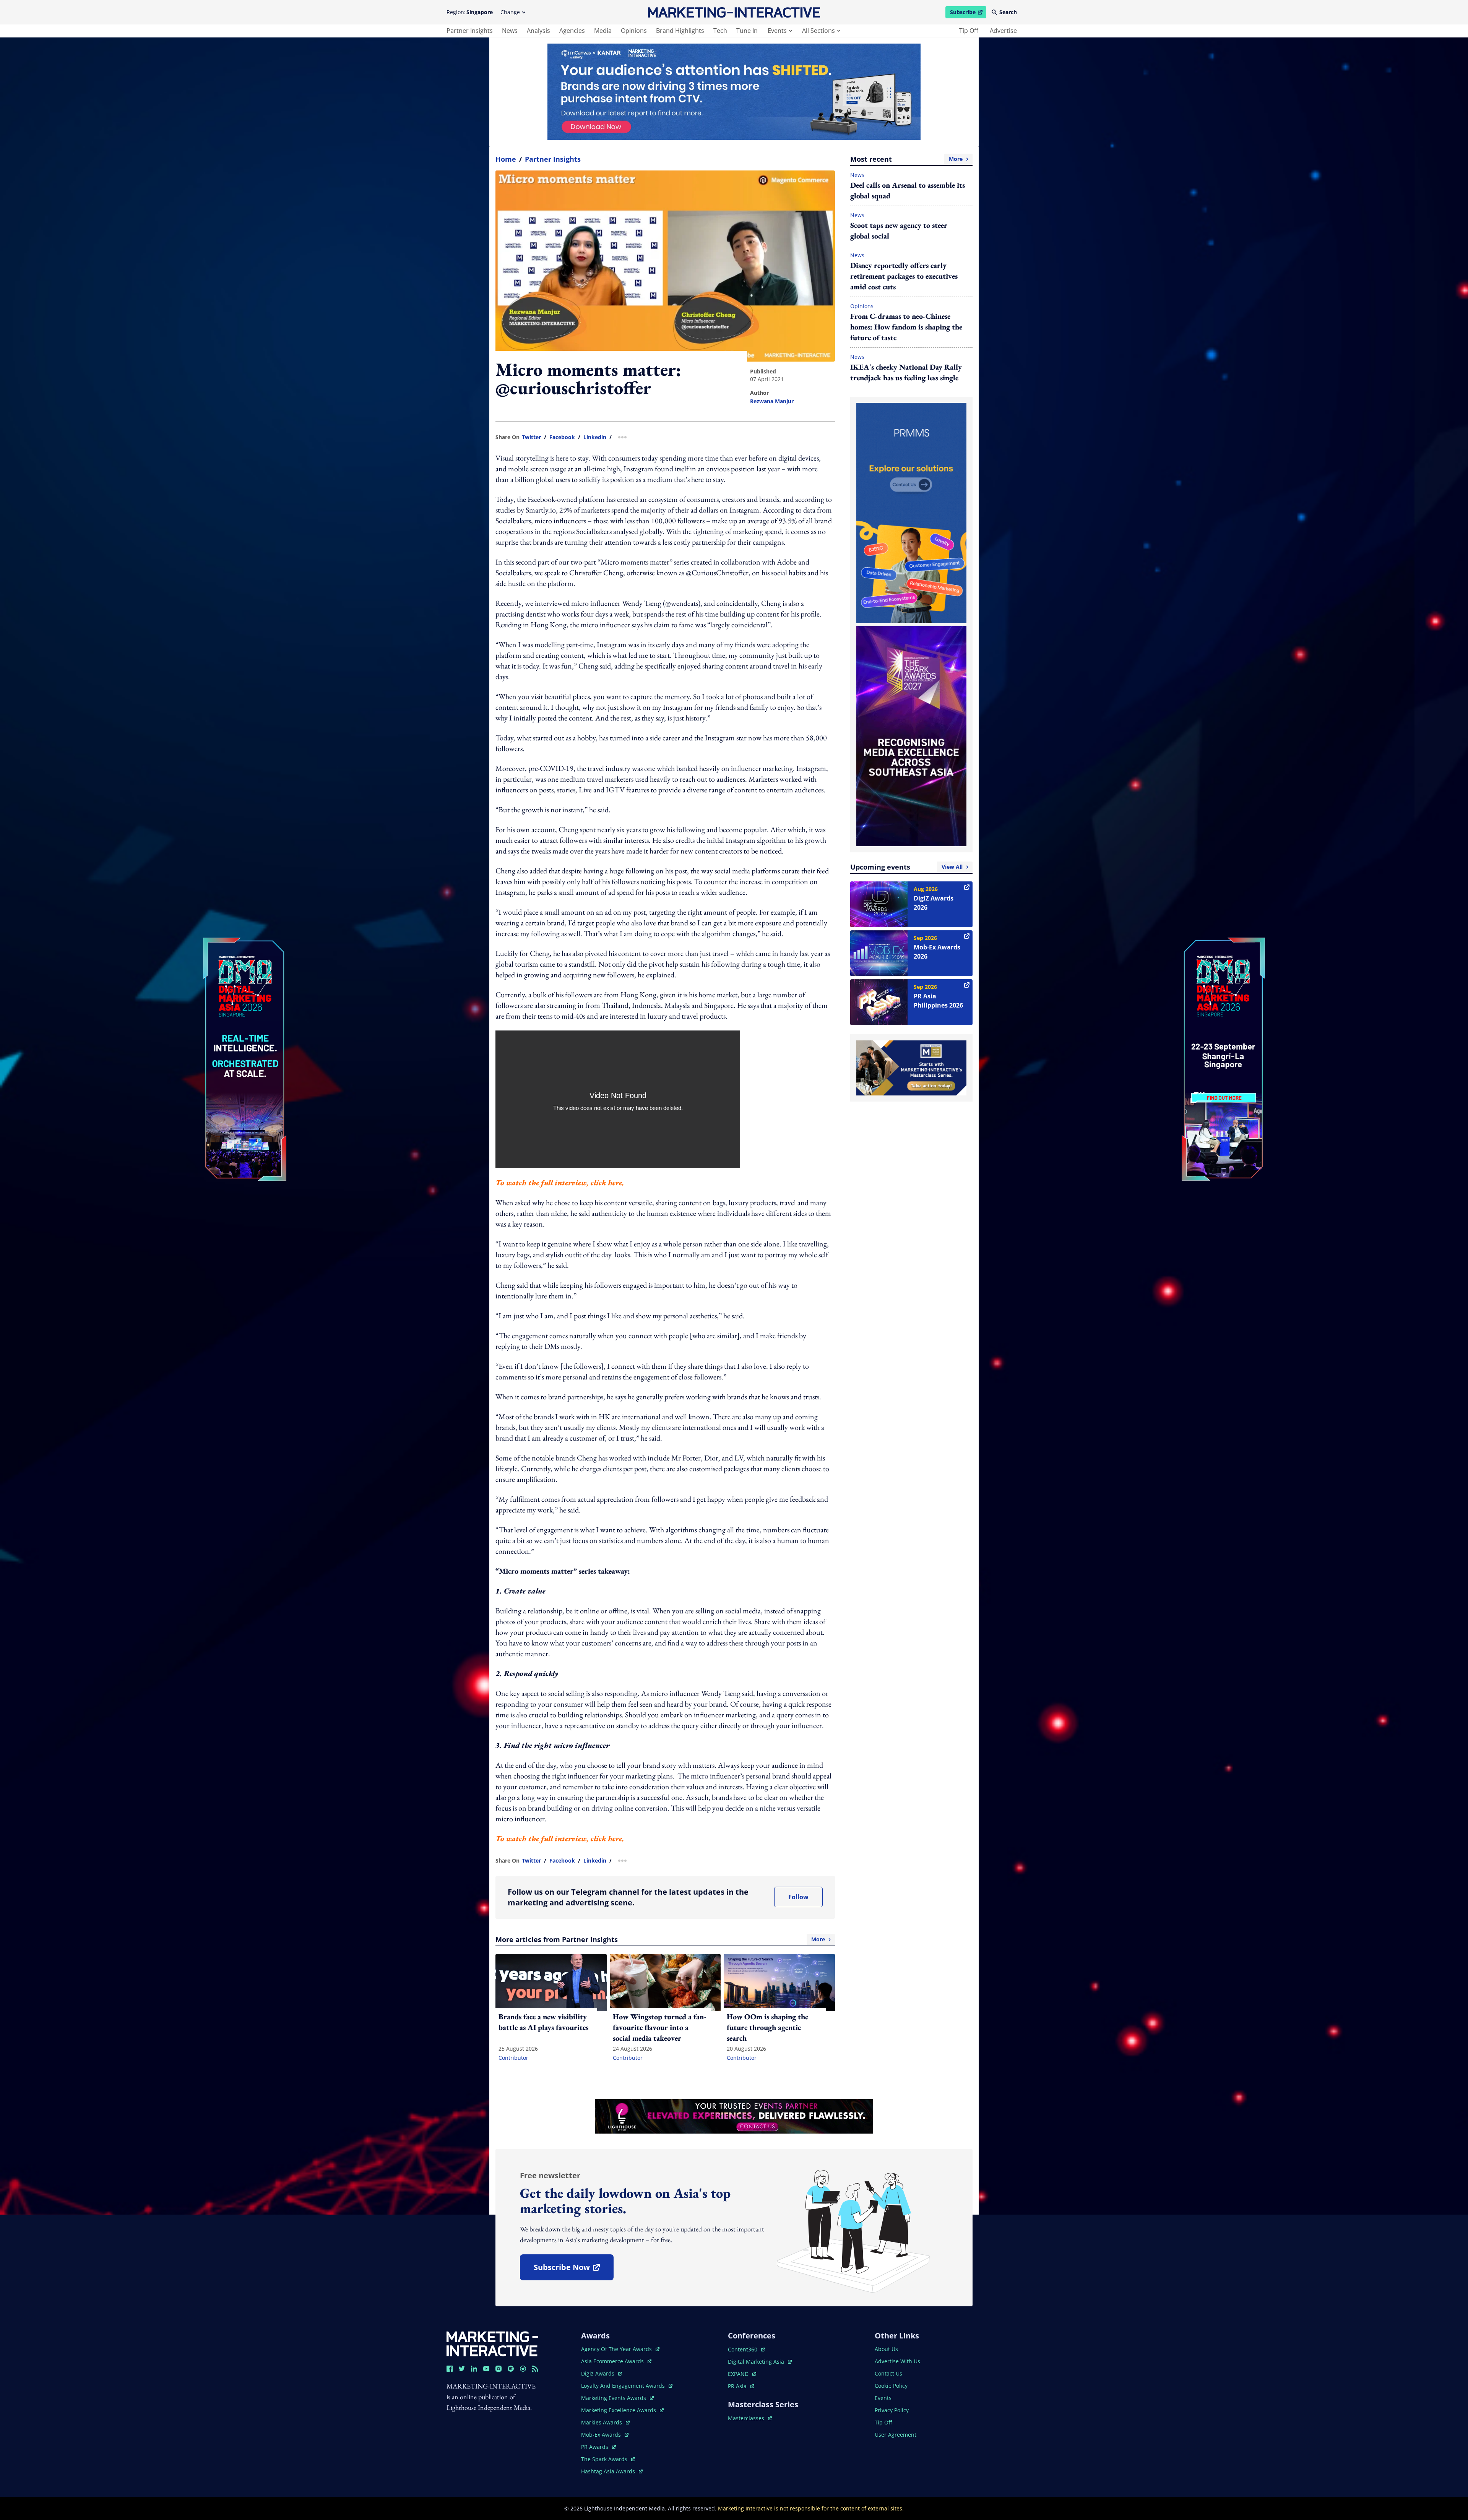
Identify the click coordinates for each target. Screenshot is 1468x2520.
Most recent (906, 159)
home (506, 159)
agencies (572, 31)
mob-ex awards (605, 2435)
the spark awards (608, 2459)
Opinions (862, 306)
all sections (818, 31)
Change (510, 12)
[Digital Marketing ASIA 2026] (245, 1008)
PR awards (598, 2447)
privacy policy (892, 2410)
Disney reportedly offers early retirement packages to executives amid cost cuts (904, 276)
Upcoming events (906, 867)
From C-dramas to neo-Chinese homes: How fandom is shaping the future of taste (906, 327)
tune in (747, 31)
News (857, 175)
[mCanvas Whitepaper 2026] (734, 92)
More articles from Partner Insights (660, 1939)
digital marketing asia (757, 2362)
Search (1008, 12)
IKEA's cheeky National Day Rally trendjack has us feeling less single (906, 372)
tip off (969, 31)
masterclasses (750, 2418)
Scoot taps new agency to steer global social (899, 230)
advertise (1003, 31)
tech (720, 31)
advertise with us (897, 2361)
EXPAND (742, 2374)
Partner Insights (553, 159)
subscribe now (573, 2270)
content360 (746, 2349)
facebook (562, 437)
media (603, 31)
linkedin (595, 437)
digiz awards (602, 2373)
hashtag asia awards (609, 2471)
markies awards (605, 2422)
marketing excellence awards (619, 2410)
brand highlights (680, 31)
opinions (634, 31)
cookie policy (891, 2386)
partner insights (470, 31)
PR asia (741, 2386)
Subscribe (968, 13)
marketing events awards (614, 2398)
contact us (888, 2373)
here (615, 1183)
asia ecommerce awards (613, 2361)
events (777, 31)
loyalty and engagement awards (624, 2386)
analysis (538, 31)
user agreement (896, 2435)
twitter (531, 437)
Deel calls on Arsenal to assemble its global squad (908, 190)
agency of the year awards (617, 2349)
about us (886, 2349)
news (510, 31)
